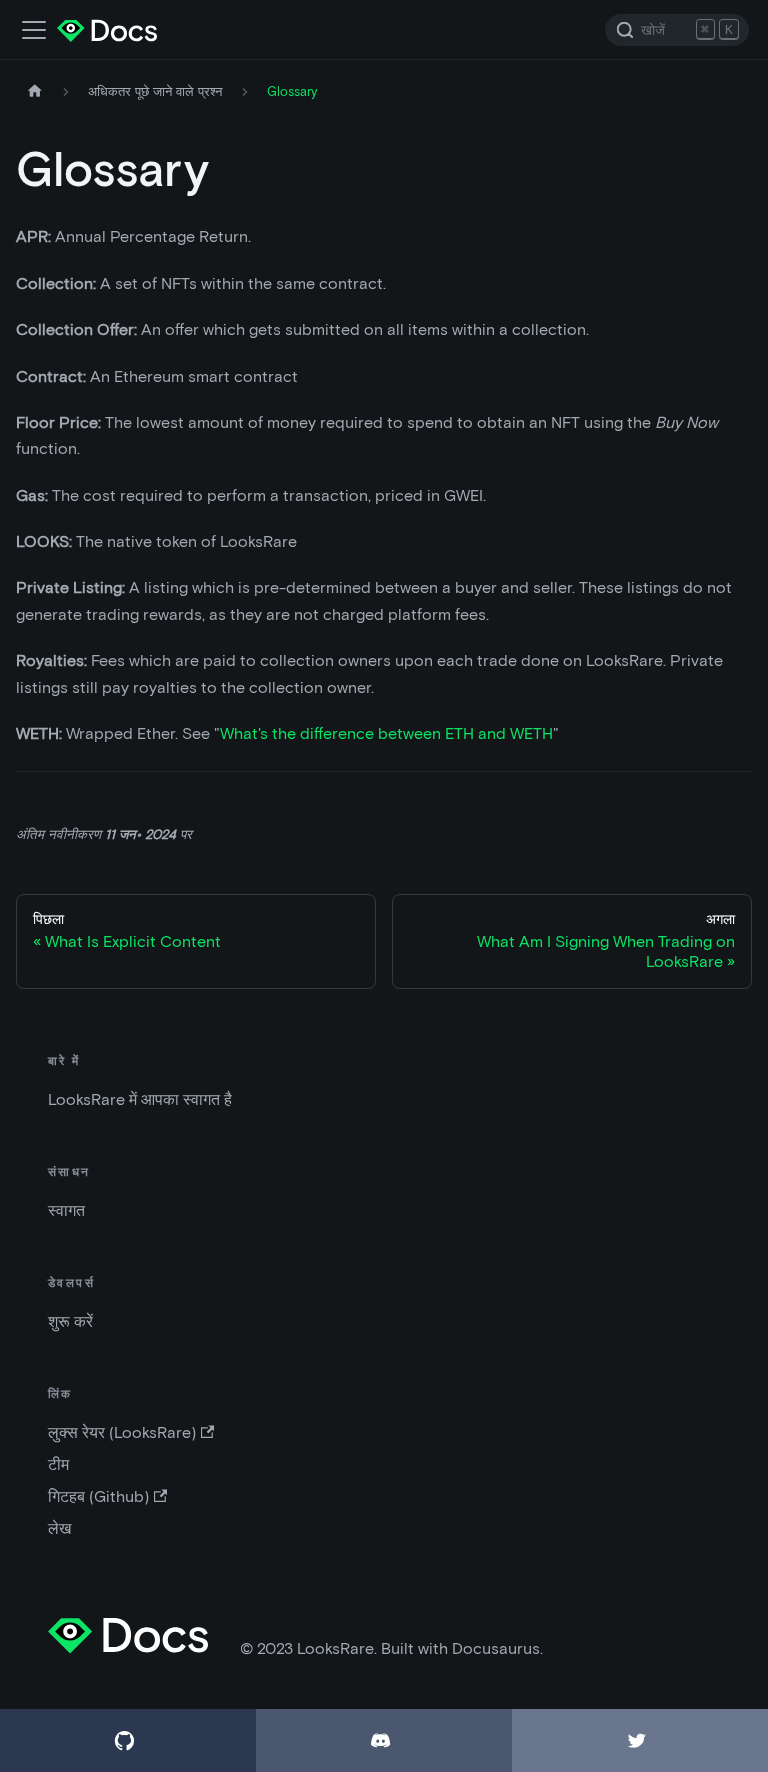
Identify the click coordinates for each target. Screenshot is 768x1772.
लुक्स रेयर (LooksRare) (122, 1432)
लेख (59, 1528)
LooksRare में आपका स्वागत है (140, 1099)
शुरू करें (70, 1321)
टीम (58, 1464)
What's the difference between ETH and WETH (386, 733)
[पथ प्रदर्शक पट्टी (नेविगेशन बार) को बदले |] (34, 30)
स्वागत (66, 1210)
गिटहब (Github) (98, 1496)
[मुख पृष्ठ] (35, 91)
